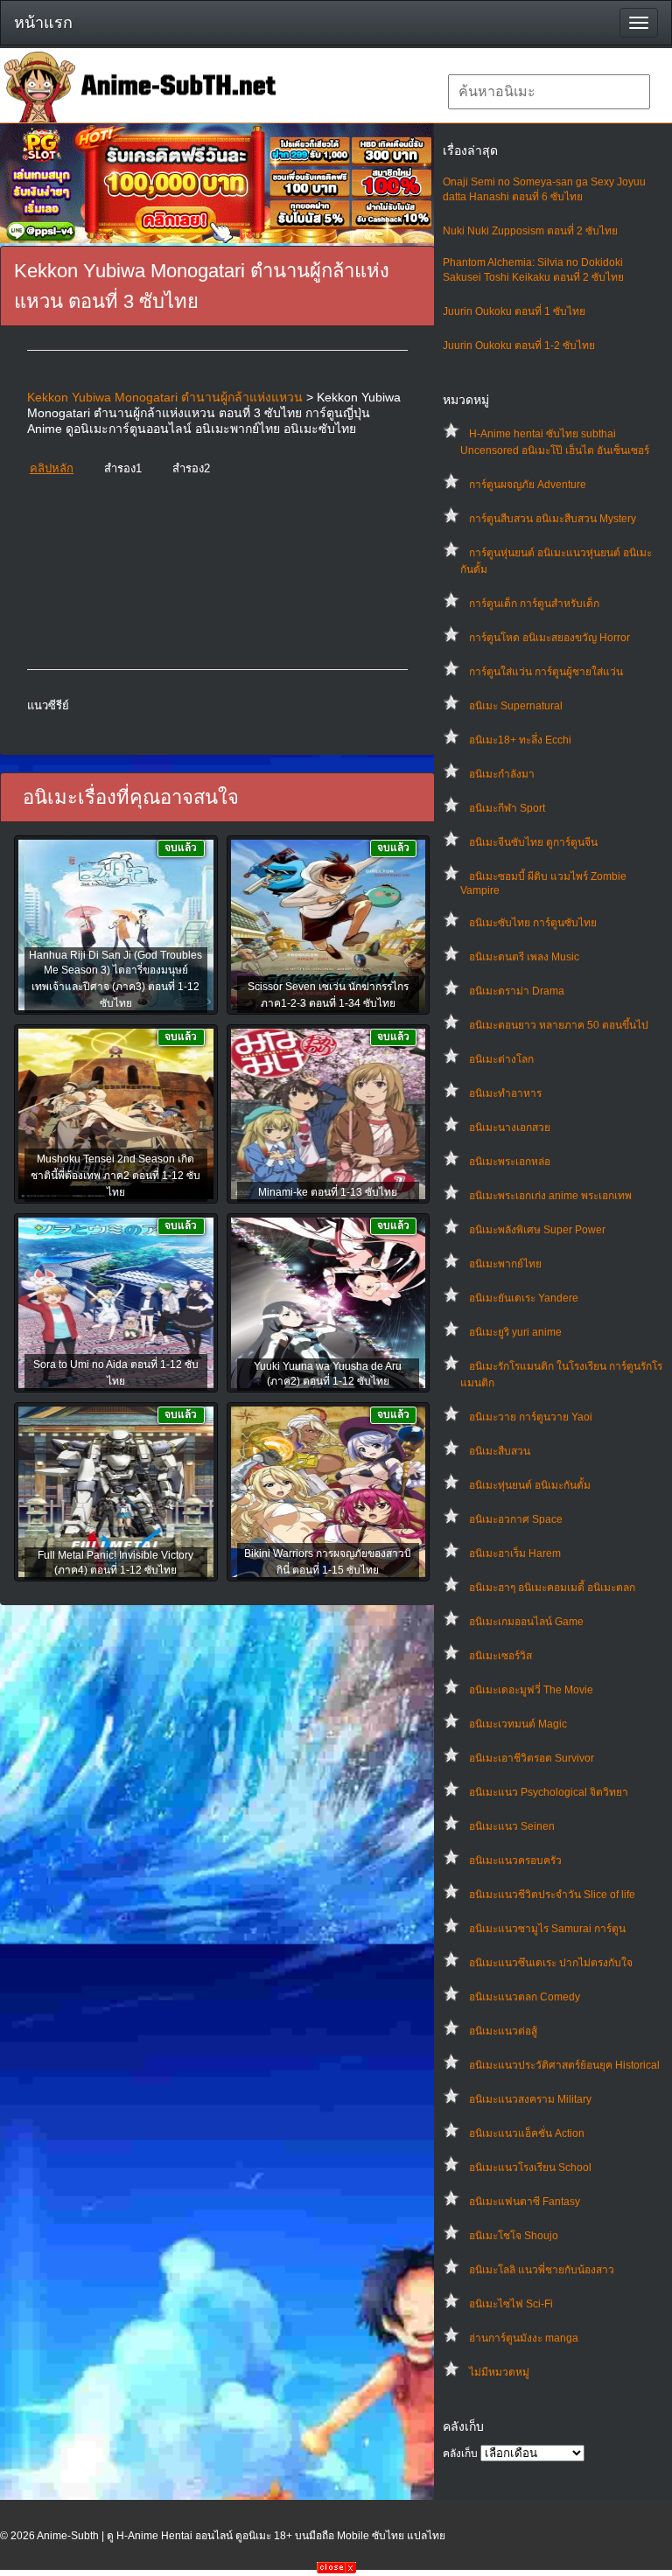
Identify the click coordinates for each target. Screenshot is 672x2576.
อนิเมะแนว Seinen (512, 1826)
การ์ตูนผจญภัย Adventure (528, 485)
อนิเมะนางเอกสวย (510, 1127)
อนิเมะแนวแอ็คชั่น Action (527, 2133)
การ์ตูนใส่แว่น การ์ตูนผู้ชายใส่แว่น (546, 672)
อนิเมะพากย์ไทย (505, 1264)
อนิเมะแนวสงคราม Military (530, 2099)
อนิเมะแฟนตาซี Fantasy (525, 2202)
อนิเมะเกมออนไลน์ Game (526, 1622)
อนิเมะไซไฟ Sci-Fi (511, 2304)
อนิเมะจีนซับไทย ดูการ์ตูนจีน (533, 842)
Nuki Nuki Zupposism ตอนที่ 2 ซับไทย (530, 231)
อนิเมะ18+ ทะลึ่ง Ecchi (520, 740)
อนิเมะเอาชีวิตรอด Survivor (532, 1758)
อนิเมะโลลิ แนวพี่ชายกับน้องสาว (542, 2270)
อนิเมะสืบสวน (500, 1451)
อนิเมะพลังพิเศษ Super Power (537, 1230)
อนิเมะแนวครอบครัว (515, 1860)
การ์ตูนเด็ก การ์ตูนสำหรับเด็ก (534, 604)
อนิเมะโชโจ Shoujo (514, 2236)
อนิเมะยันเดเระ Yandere (524, 1298)
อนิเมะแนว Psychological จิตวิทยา (549, 1792)
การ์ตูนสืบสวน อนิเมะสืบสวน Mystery (553, 519)
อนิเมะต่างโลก (501, 1059)
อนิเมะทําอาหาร (505, 1093)
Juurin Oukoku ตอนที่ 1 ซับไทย (514, 311)
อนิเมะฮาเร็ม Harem (515, 1553)
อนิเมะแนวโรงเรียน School (530, 2168)
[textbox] (549, 92)
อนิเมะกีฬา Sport (507, 808)
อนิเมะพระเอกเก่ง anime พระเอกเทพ (550, 1196)
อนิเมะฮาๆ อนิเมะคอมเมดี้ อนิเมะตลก (552, 1588)
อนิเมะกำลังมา (502, 774)
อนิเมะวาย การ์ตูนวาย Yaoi (531, 1417)
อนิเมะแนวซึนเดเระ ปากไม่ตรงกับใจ (551, 1963)
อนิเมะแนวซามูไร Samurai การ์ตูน (547, 1929)
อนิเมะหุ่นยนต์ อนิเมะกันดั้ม (530, 1485)
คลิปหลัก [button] (52, 468)
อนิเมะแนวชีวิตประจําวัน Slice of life (552, 1895)
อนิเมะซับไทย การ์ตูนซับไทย (533, 923)
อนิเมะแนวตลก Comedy (525, 1997)
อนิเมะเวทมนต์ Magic (518, 1724)
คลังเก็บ (460, 2454)
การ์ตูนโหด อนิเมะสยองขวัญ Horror (549, 638)
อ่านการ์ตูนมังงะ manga (524, 2338)
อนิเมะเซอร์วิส (500, 1656)
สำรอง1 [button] (123, 468)
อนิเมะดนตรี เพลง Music (524, 957)
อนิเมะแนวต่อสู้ (503, 2031)
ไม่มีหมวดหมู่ (499, 2372)
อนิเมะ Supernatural (516, 706)
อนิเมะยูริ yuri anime (515, 1332)
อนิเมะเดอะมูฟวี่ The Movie (531, 1690)
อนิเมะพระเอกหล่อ (510, 1162)
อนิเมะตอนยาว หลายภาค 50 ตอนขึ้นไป (559, 1025)
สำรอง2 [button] (191, 468)
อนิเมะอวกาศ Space (516, 1519)
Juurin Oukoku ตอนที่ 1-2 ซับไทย (519, 346)
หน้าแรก (43, 23)
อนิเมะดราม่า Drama (517, 991)
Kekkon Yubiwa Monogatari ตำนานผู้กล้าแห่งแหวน (165, 397)
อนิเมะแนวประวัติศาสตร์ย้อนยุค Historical (564, 2065)
